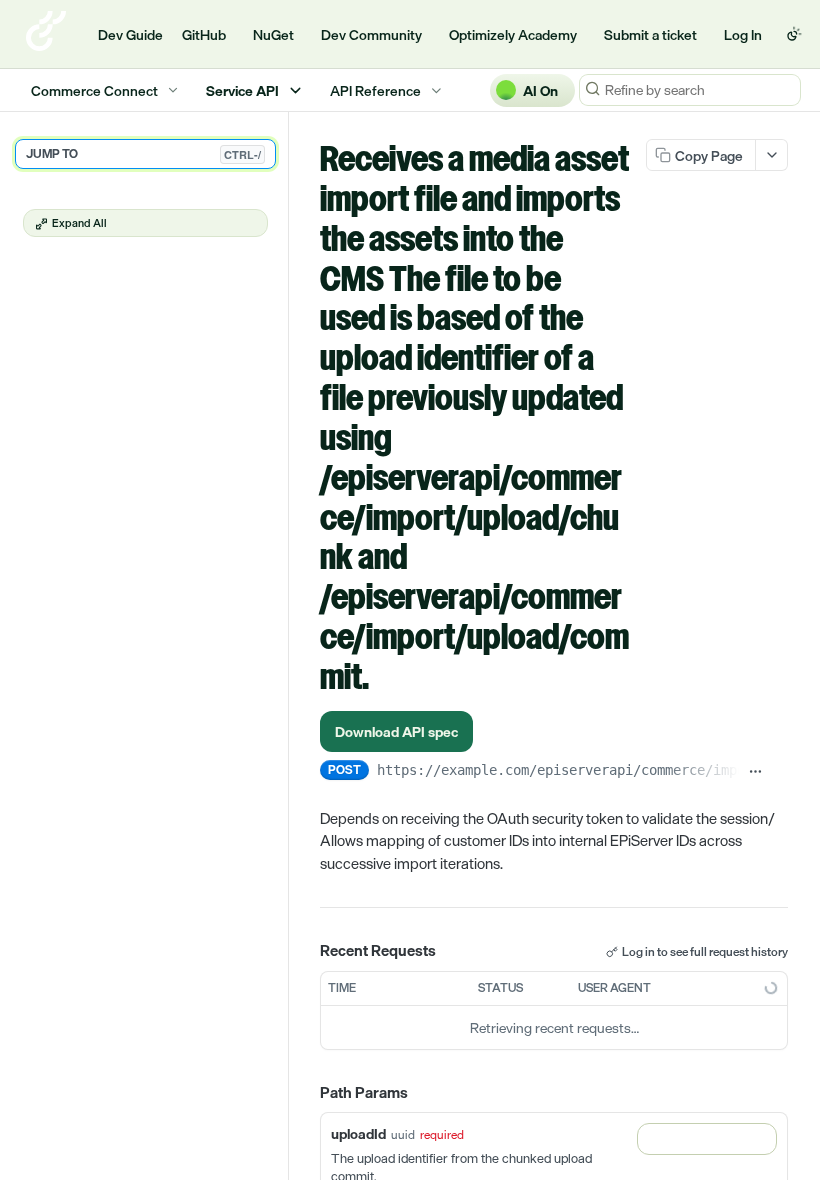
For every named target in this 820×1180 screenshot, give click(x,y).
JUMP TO (143, 154)
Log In (743, 34)
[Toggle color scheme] (794, 34)
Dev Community (371, 34)
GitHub (204, 34)
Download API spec (396, 731)
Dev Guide (130, 34)
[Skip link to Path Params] (306, 1093)
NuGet (273, 34)
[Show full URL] (755, 772)
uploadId (358, 1133)
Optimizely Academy (513, 34)
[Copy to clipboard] (780, 772)
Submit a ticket (650, 34)
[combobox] (707, 1139)
